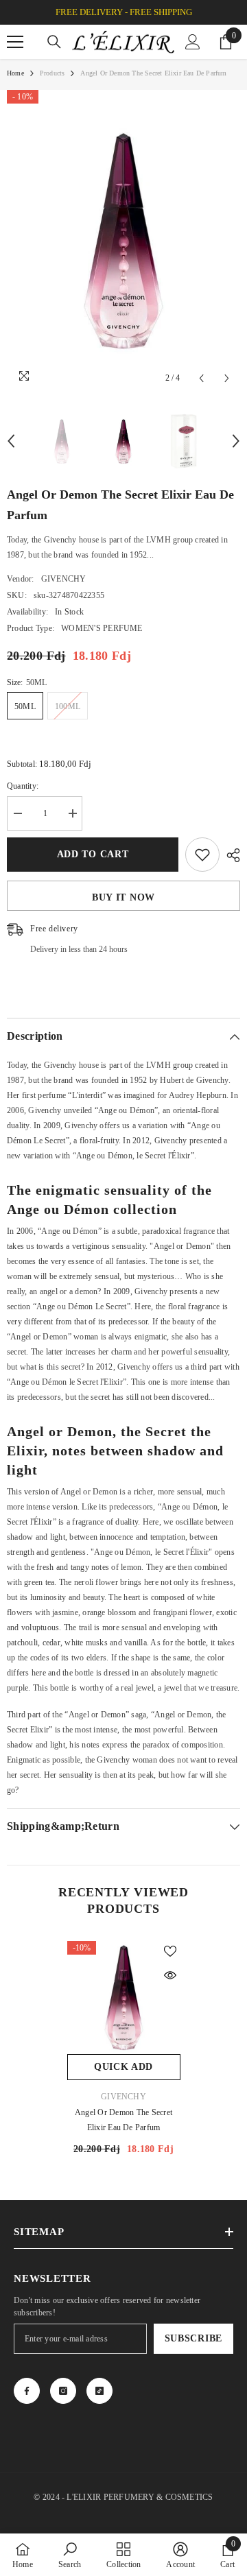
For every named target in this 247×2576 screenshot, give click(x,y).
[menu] (15, 42)
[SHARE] (230, 855)
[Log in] (193, 42)
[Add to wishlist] (202, 855)
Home (15, 73)
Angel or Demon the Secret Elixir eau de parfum (123, 2120)
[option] (123, 241)
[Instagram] (63, 2391)
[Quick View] (170, 1975)
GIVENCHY (64, 579)
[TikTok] (99, 2391)
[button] (201, 378)
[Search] (54, 42)
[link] (70, 2555)
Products (52, 73)
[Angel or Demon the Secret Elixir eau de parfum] (124, 1997)
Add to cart (93, 854)
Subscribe (193, 2338)
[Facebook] (27, 2391)
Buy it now (123, 897)
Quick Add (123, 2067)
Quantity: (23, 786)
